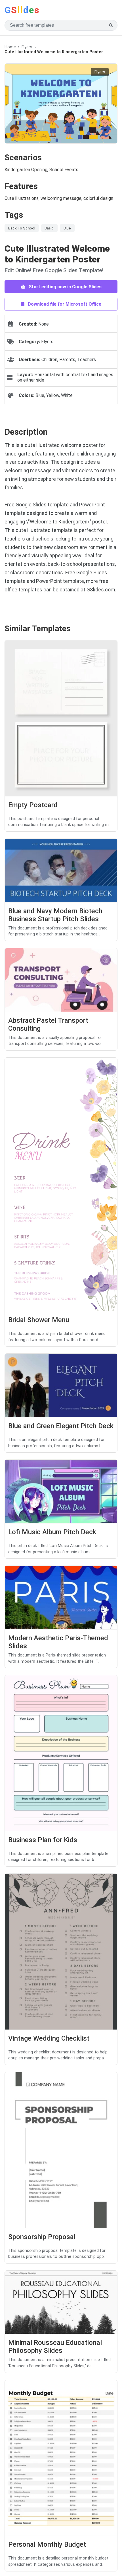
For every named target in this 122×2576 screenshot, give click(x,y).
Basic (49, 228)
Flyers (27, 47)
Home (10, 47)
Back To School (22, 228)
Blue (67, 228)
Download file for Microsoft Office (64, 304)
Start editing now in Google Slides (65, 287)
